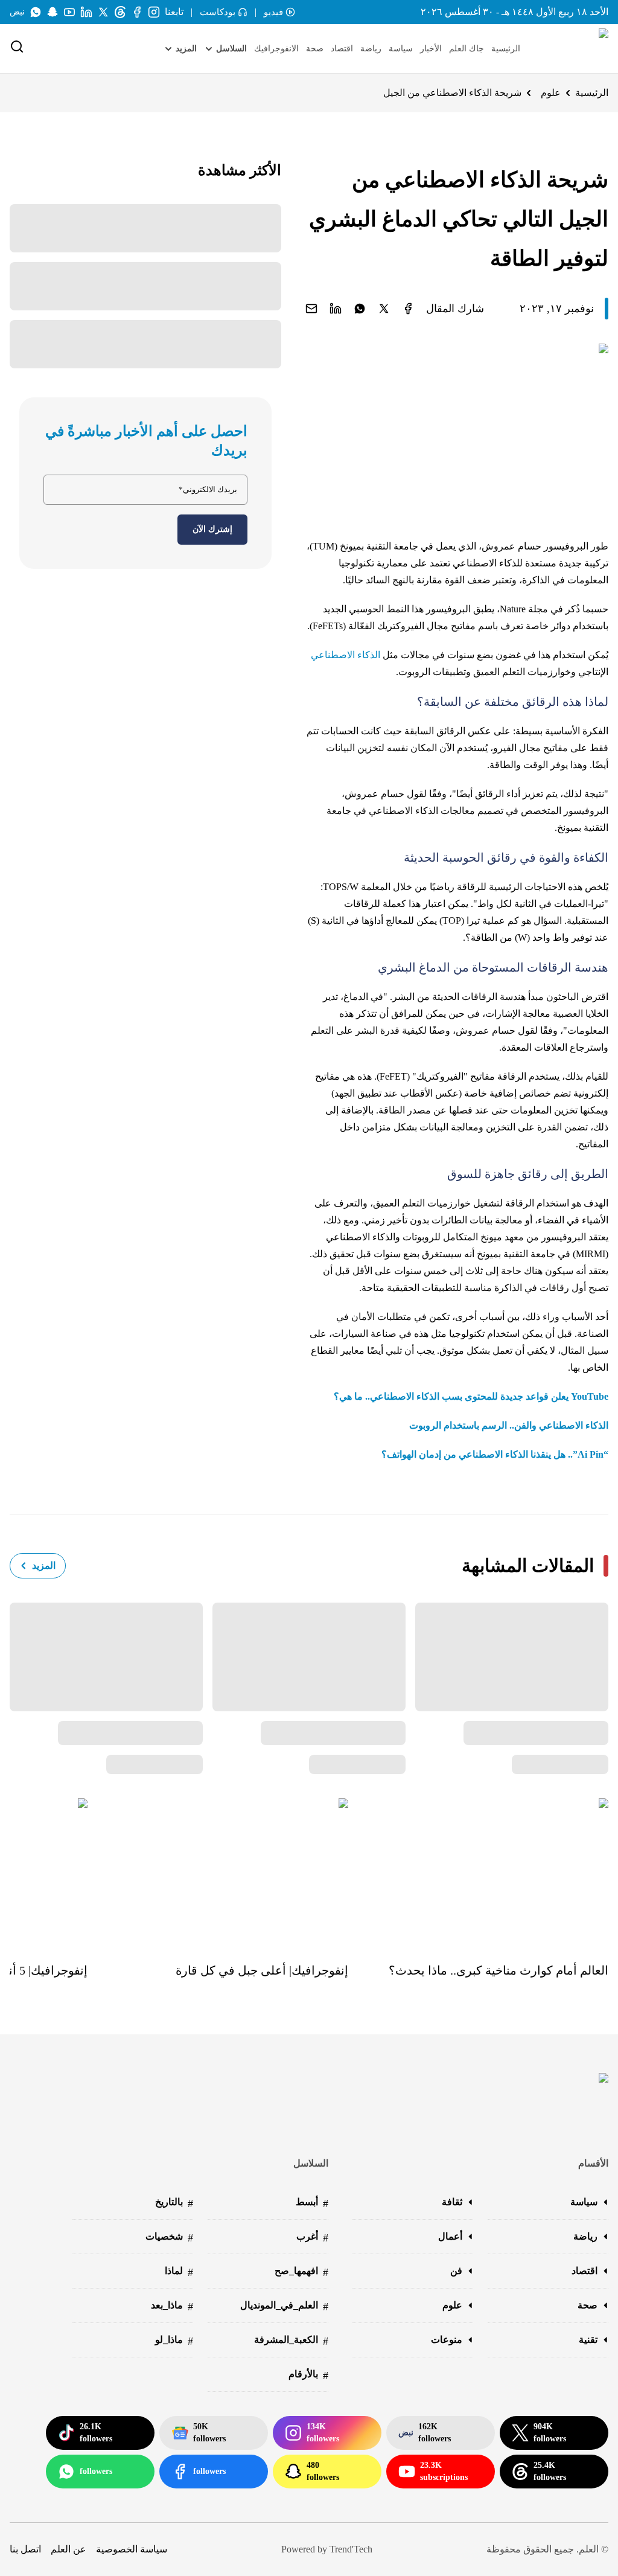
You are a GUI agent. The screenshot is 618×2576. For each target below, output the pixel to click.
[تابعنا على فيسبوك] (137, 12)
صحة (315, 49)
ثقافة (452, 2202)
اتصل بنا (25, 2549)
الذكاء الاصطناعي (346, 655)
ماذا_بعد (172, 2306)
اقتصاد (342, 49)
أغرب (312, 2238)
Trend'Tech (351, 2549)
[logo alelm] (573, 49)
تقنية (588, 2340)
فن (456, 2271)
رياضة (371, 49)
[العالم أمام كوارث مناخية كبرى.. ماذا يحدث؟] (478, 1872)
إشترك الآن (212, 529)
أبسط (312, 2203)
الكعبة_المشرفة (291, 2341)
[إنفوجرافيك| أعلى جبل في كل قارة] (218, 1872)
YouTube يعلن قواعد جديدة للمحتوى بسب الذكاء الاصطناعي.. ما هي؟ (471, 1396)
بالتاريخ (174, 2203)
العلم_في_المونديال (284, 2306)
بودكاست (218, 12)
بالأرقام (308, 2375)
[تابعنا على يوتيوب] (69, 12)
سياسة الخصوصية (132, 2549)
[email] (311, 309)
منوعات (447, 2340)
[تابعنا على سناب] (53, 12)
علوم (551, 93)
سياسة (401, 49)
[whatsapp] (360, 309)
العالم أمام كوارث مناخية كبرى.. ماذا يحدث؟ (499, 1970)
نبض (17, 12)
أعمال (450, 2236)
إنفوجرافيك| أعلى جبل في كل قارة (262, 1970)
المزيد (44, 1565)
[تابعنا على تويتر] (103, 12)
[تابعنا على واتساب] (36, 12)
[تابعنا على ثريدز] (120, 12)
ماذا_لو (174, 2341)
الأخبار (431, 49)
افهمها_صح (301, 2272)
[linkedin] (336, 309)
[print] (408, 309)
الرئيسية (506, 49)
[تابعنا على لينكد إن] (86, 12)
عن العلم (68, 2549)
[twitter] (384, 309)
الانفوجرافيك (276, 49)
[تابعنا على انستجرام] (154, 12)
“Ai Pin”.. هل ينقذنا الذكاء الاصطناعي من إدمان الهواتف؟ (495, 1454)
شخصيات (169, 2238)
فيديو (273, 12)
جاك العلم (467, 49)
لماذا (179, 2272)
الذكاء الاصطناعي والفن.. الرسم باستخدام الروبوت (509, 1425)
